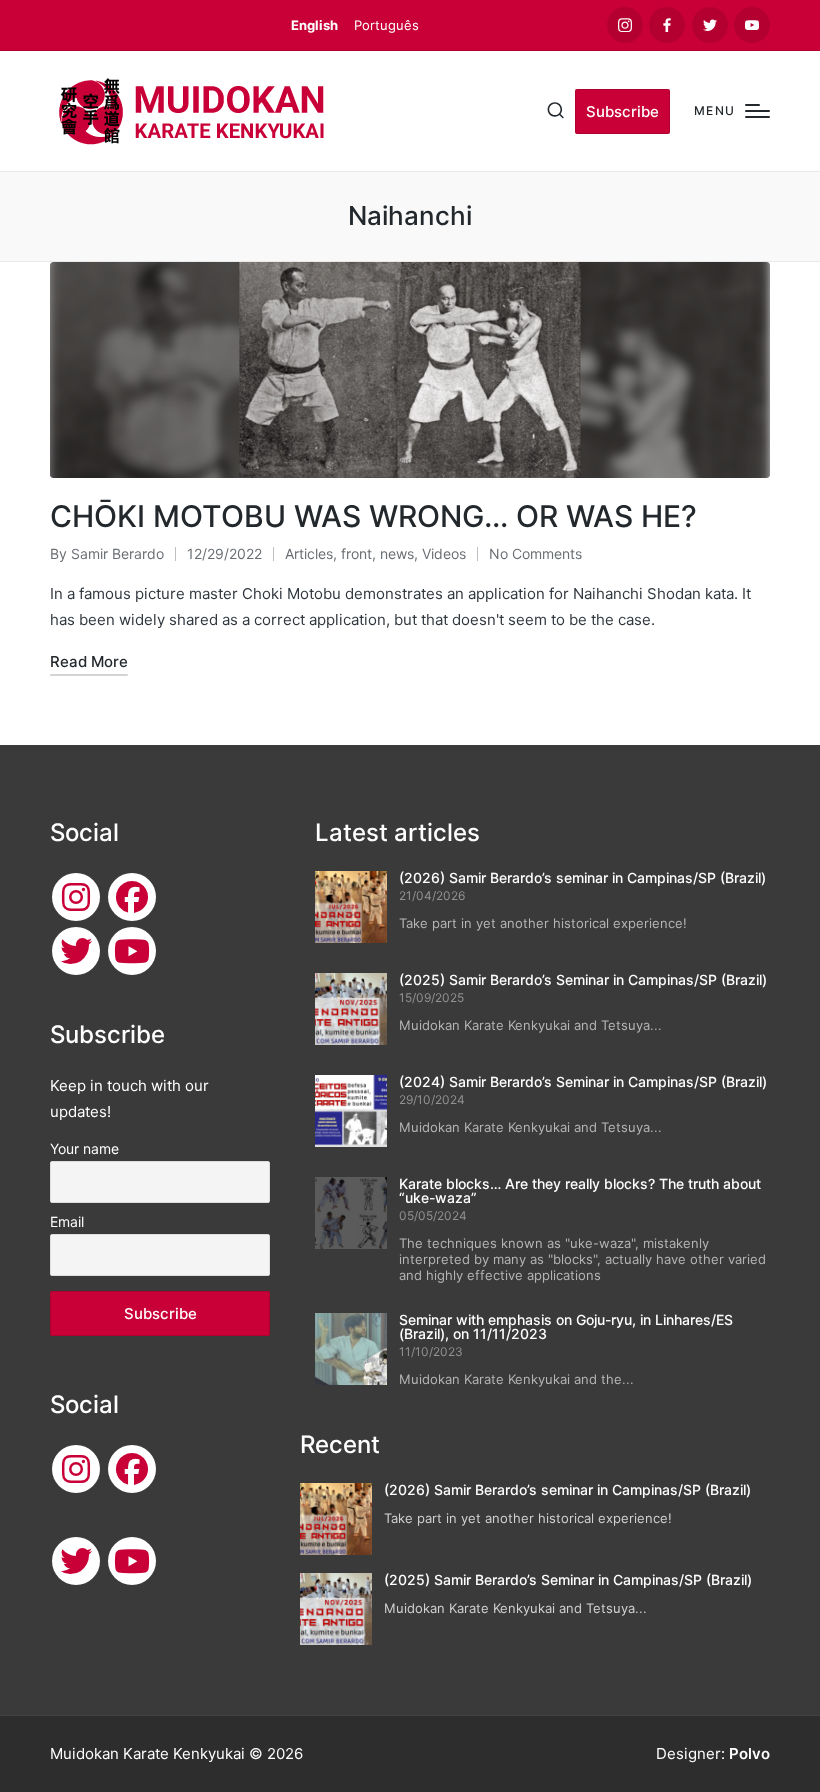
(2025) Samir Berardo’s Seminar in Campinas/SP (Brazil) (583, 979)
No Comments (535, 553)
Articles (309, 553)
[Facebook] (132, 897)
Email (67, 1221)
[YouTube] (132, 951)
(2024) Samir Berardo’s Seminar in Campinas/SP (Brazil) (583, 1081)
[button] (622, 111)
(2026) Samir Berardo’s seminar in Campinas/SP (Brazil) (582, 877)
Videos (444, 553)
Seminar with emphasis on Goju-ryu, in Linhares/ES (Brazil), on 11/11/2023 (566, 1326)
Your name (84, 1148)
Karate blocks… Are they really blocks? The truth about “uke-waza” (580, 1190)
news (397, 553)
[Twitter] (76, 951)
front (356, 553)
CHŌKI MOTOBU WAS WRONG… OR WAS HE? (373, 516)
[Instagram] (76, 897)
